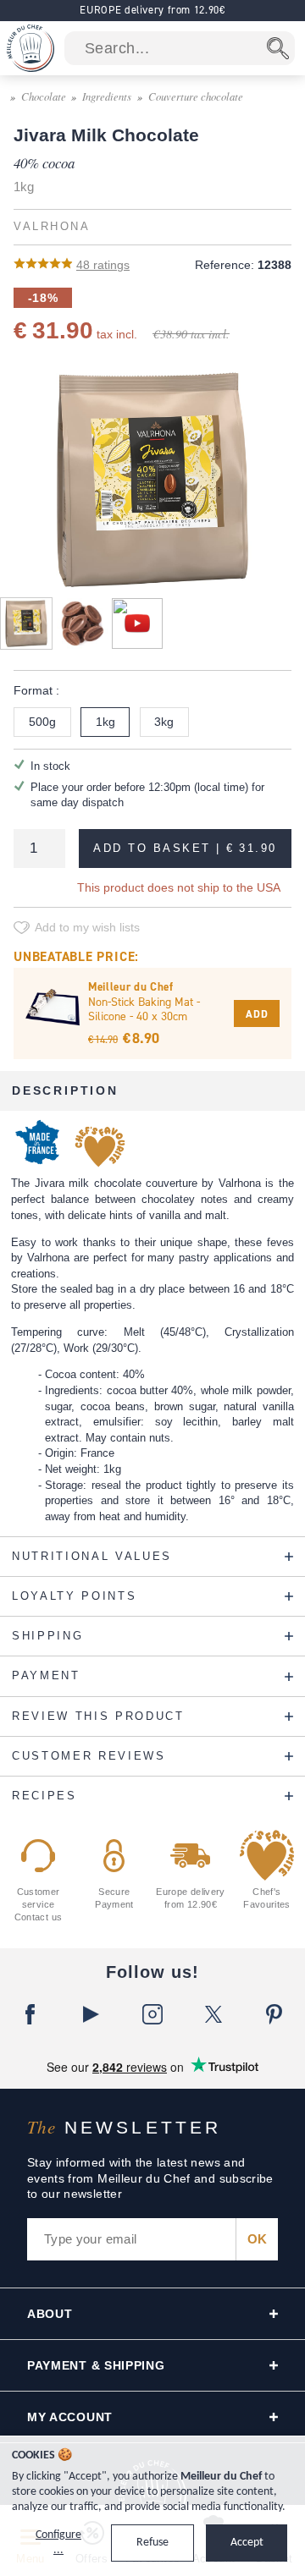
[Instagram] (152, 2014)
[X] (213, 2014)
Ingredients (107, 96)
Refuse (152, 2543)
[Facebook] (30, 2014)
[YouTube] (91, 2014)
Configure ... (58, 2543)
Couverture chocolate (196, 96)
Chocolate (44, 96)
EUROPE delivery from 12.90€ (152, 10)
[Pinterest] (274, 2014)
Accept (247, 2543)
